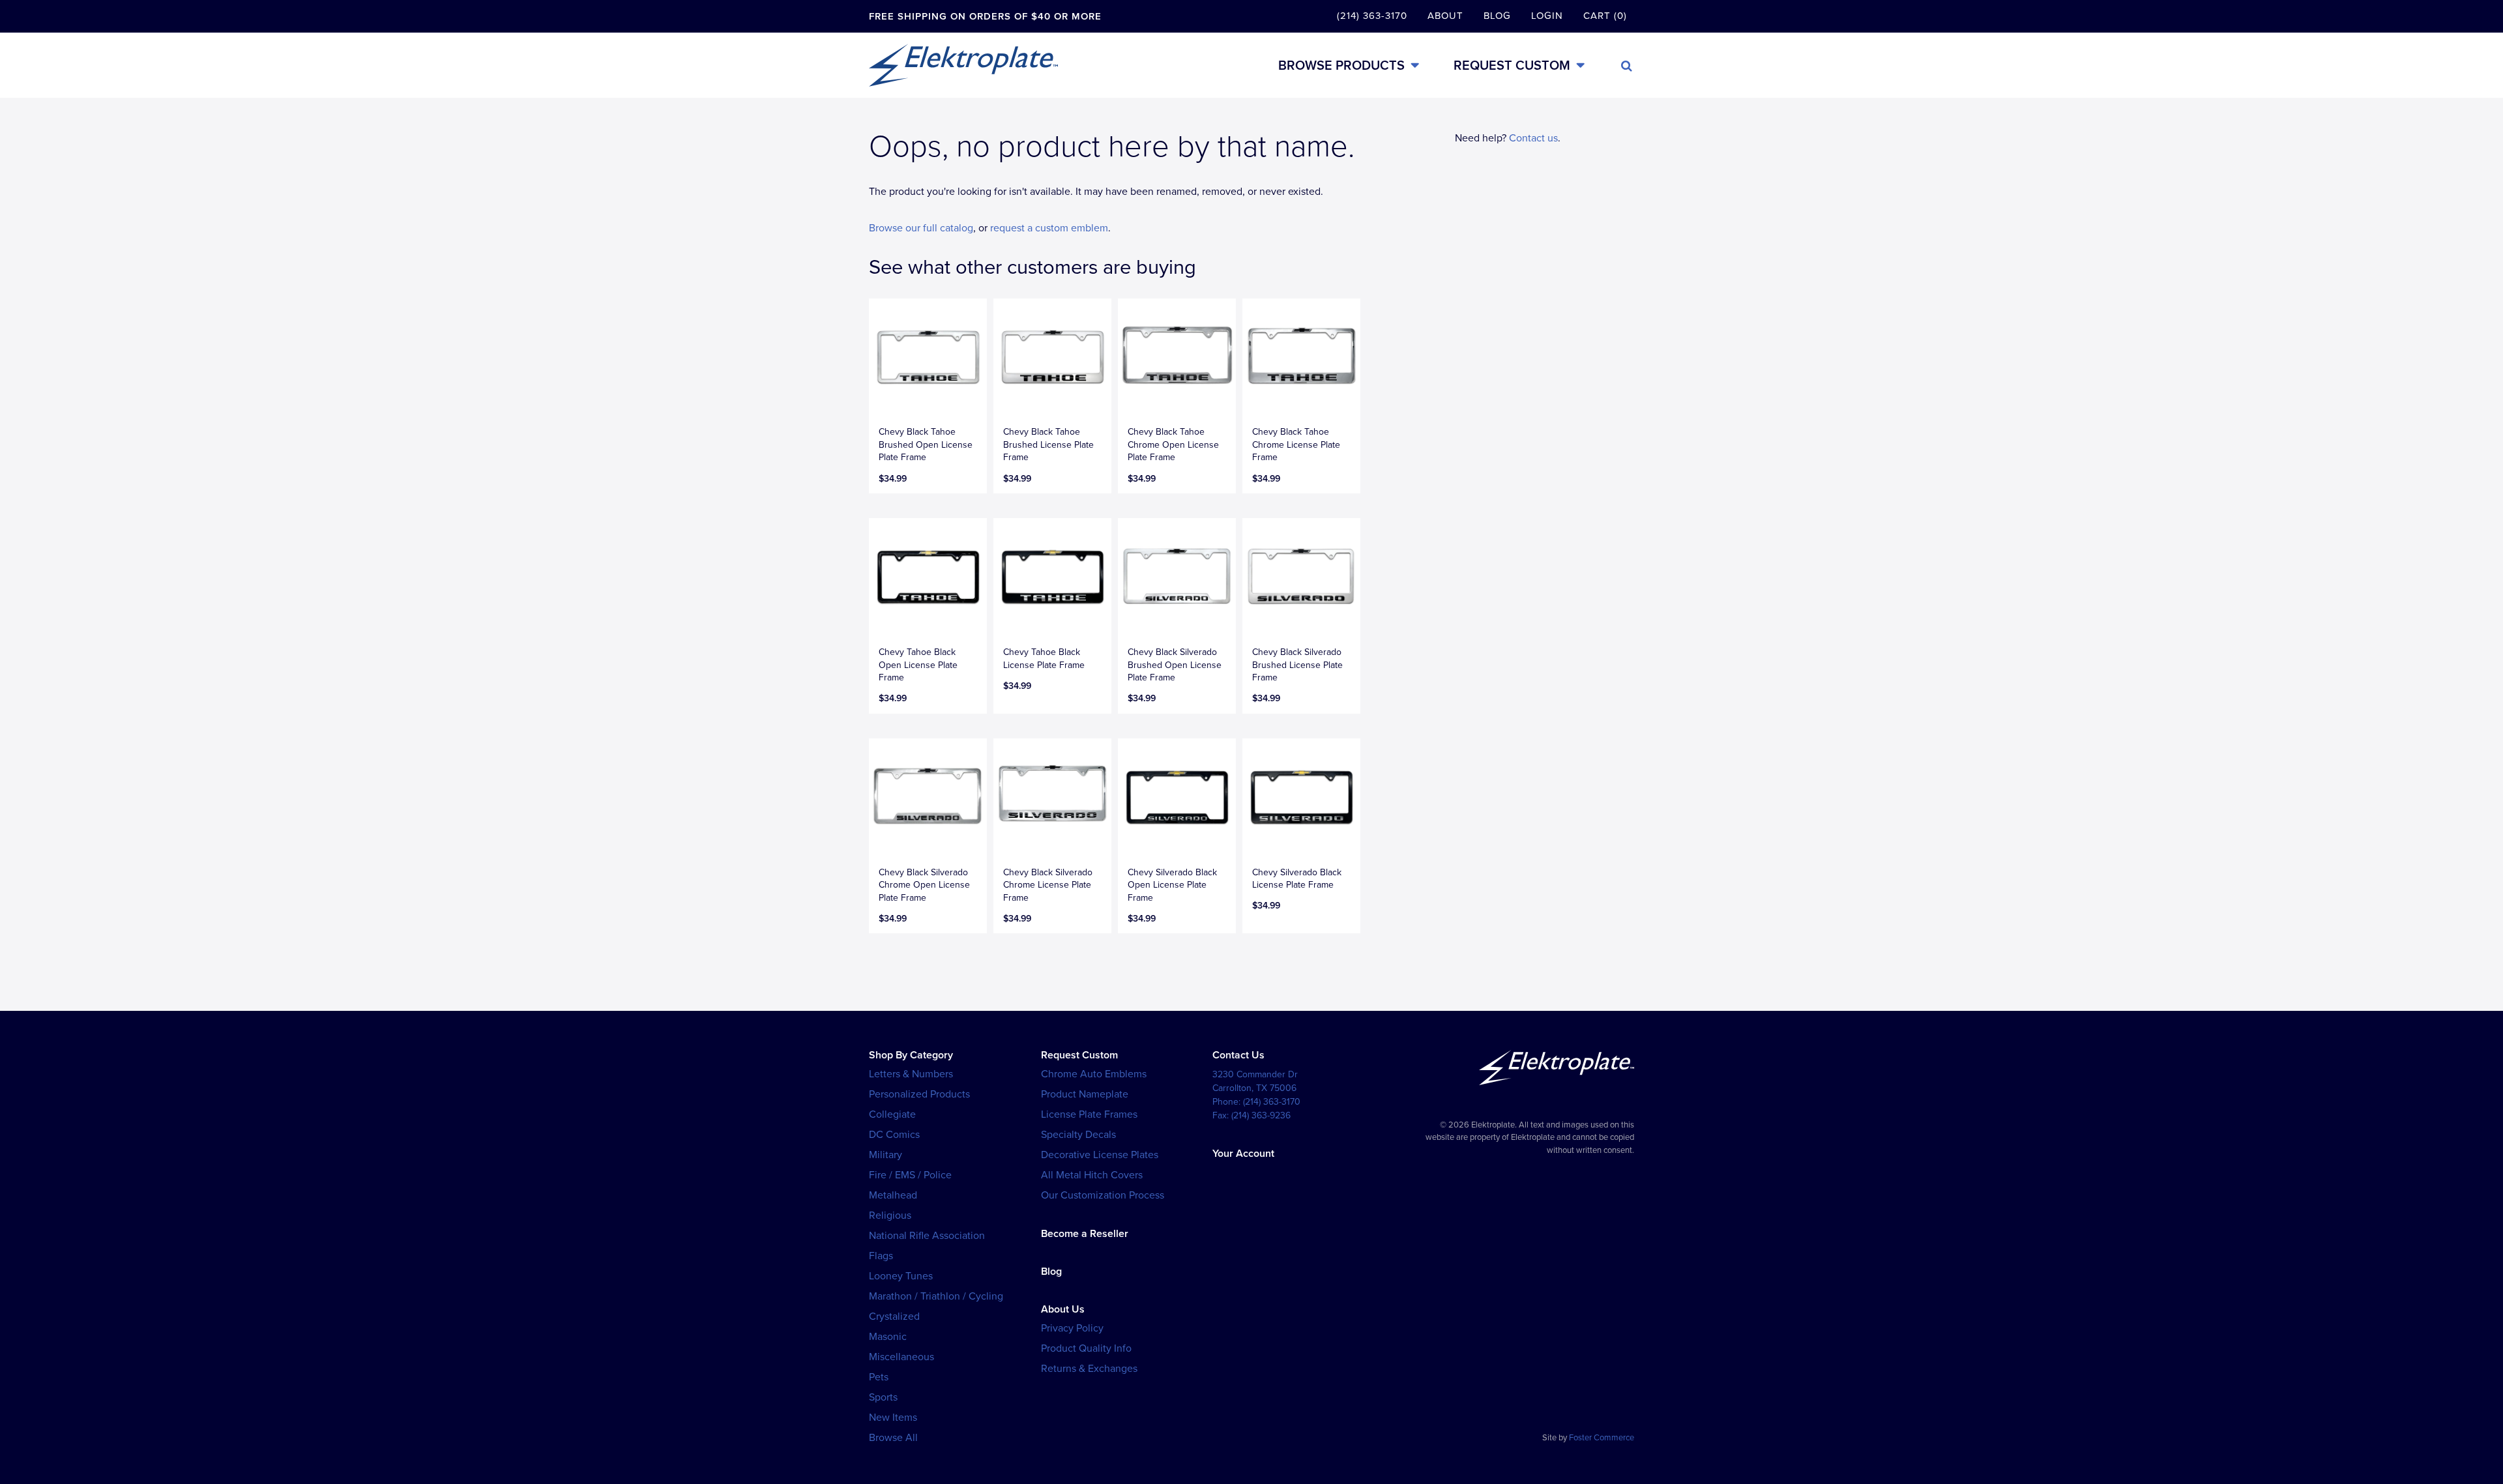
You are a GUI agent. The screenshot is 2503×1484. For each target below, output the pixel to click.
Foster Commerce (1602, 1438)
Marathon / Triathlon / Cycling (936, 1296)
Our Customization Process (1103, 1195)
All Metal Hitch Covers (1092, 1175)
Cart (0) (1605, 16)
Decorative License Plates (1100, 1155)
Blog (1497, 16)
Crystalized (894, 1317)
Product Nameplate (1085, 1094)
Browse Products (1341, 65)
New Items (893, 1418)
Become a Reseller (1085, 1234)
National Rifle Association (927, 1236)
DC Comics (894, 1135)
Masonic (888, 1337)
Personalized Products (919, 1094)
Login (1547, 16)
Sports (883, 1397)
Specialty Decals (1078, 1135)
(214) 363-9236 (1261, 1115)
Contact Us (1238, 1055)
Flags (881, 1256)
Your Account (1243, 1154)
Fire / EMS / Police (910, 1175)
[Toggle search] (1627, 66)
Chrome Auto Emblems (1094, 1074)
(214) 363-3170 (1372, 16)
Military (886, 1155)
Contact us (1533, 138)
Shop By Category (911, 1055)
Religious (890, 1215)
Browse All (893, 1438)
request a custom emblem (1049, 228)
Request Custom (1512, 65)
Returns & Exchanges (1089, 1369)
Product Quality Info (1086, 1348)
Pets (879, 1377)
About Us (1063, 1309)
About (1445, 16)
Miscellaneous (901, 1357)
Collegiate (892, 1114)
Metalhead (893, 1195)
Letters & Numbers (911, 1074)
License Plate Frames (1089, 1114)
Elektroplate (963, 65)
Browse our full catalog (921, 228)
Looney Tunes (901, 1276)
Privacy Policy (1072, 1328)
